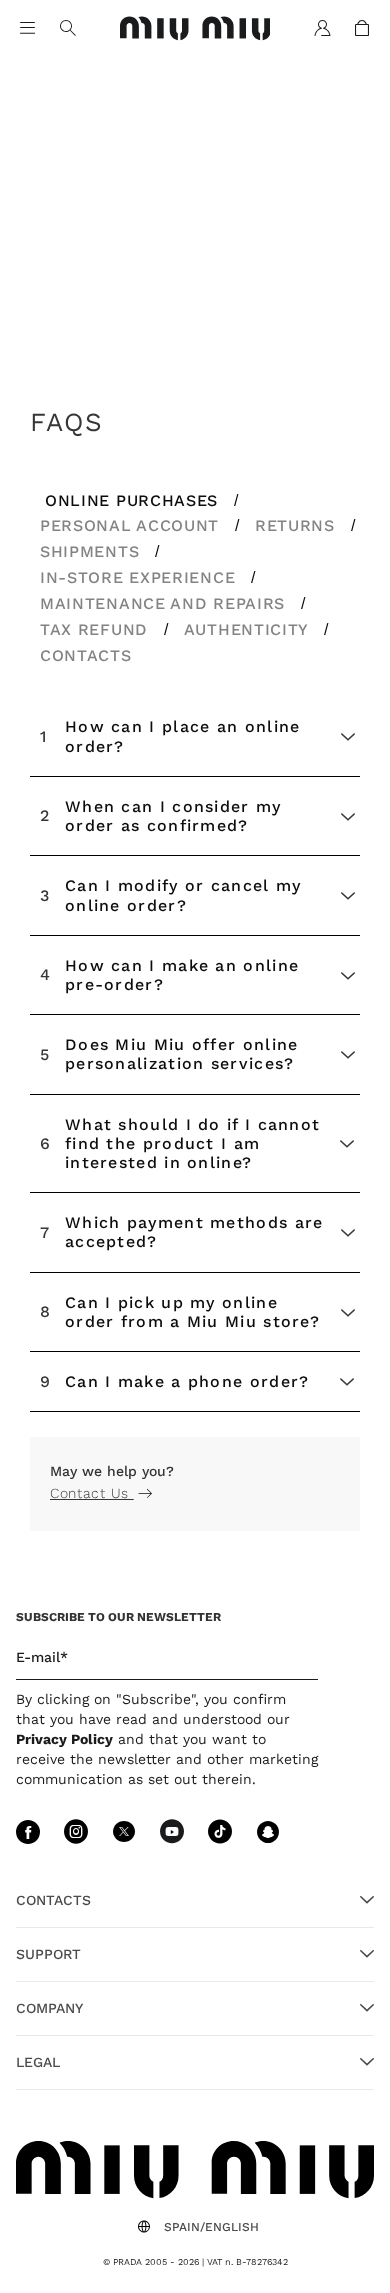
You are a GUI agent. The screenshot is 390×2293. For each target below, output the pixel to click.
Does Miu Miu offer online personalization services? (169, 1054)
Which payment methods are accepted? (182, 1232)
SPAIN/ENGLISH (211, 2227)
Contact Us (92, 1493)
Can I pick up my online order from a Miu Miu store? (180, 1312)
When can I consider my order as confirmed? (161, 816)
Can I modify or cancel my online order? (171, 895)
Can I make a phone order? (175, 1381)
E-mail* (42, 1657)
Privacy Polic (60, 1739)
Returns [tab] (298, 525)
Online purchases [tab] (134, 500)
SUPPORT (48, 1954)
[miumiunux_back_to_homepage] (195, 28)
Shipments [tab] (92, 551)
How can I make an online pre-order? (169, 975)
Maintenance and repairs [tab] (165, 603)
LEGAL (38, 2062)
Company (49, 2008)
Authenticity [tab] (249, 629)
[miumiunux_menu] (28, 28)
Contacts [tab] (86, 655)
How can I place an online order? (170, 736)
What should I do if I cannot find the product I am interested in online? (180, 1143)
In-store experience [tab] (140, 577)
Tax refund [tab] (97, 629)
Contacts (53, 1900)
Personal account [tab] (132, 525)
